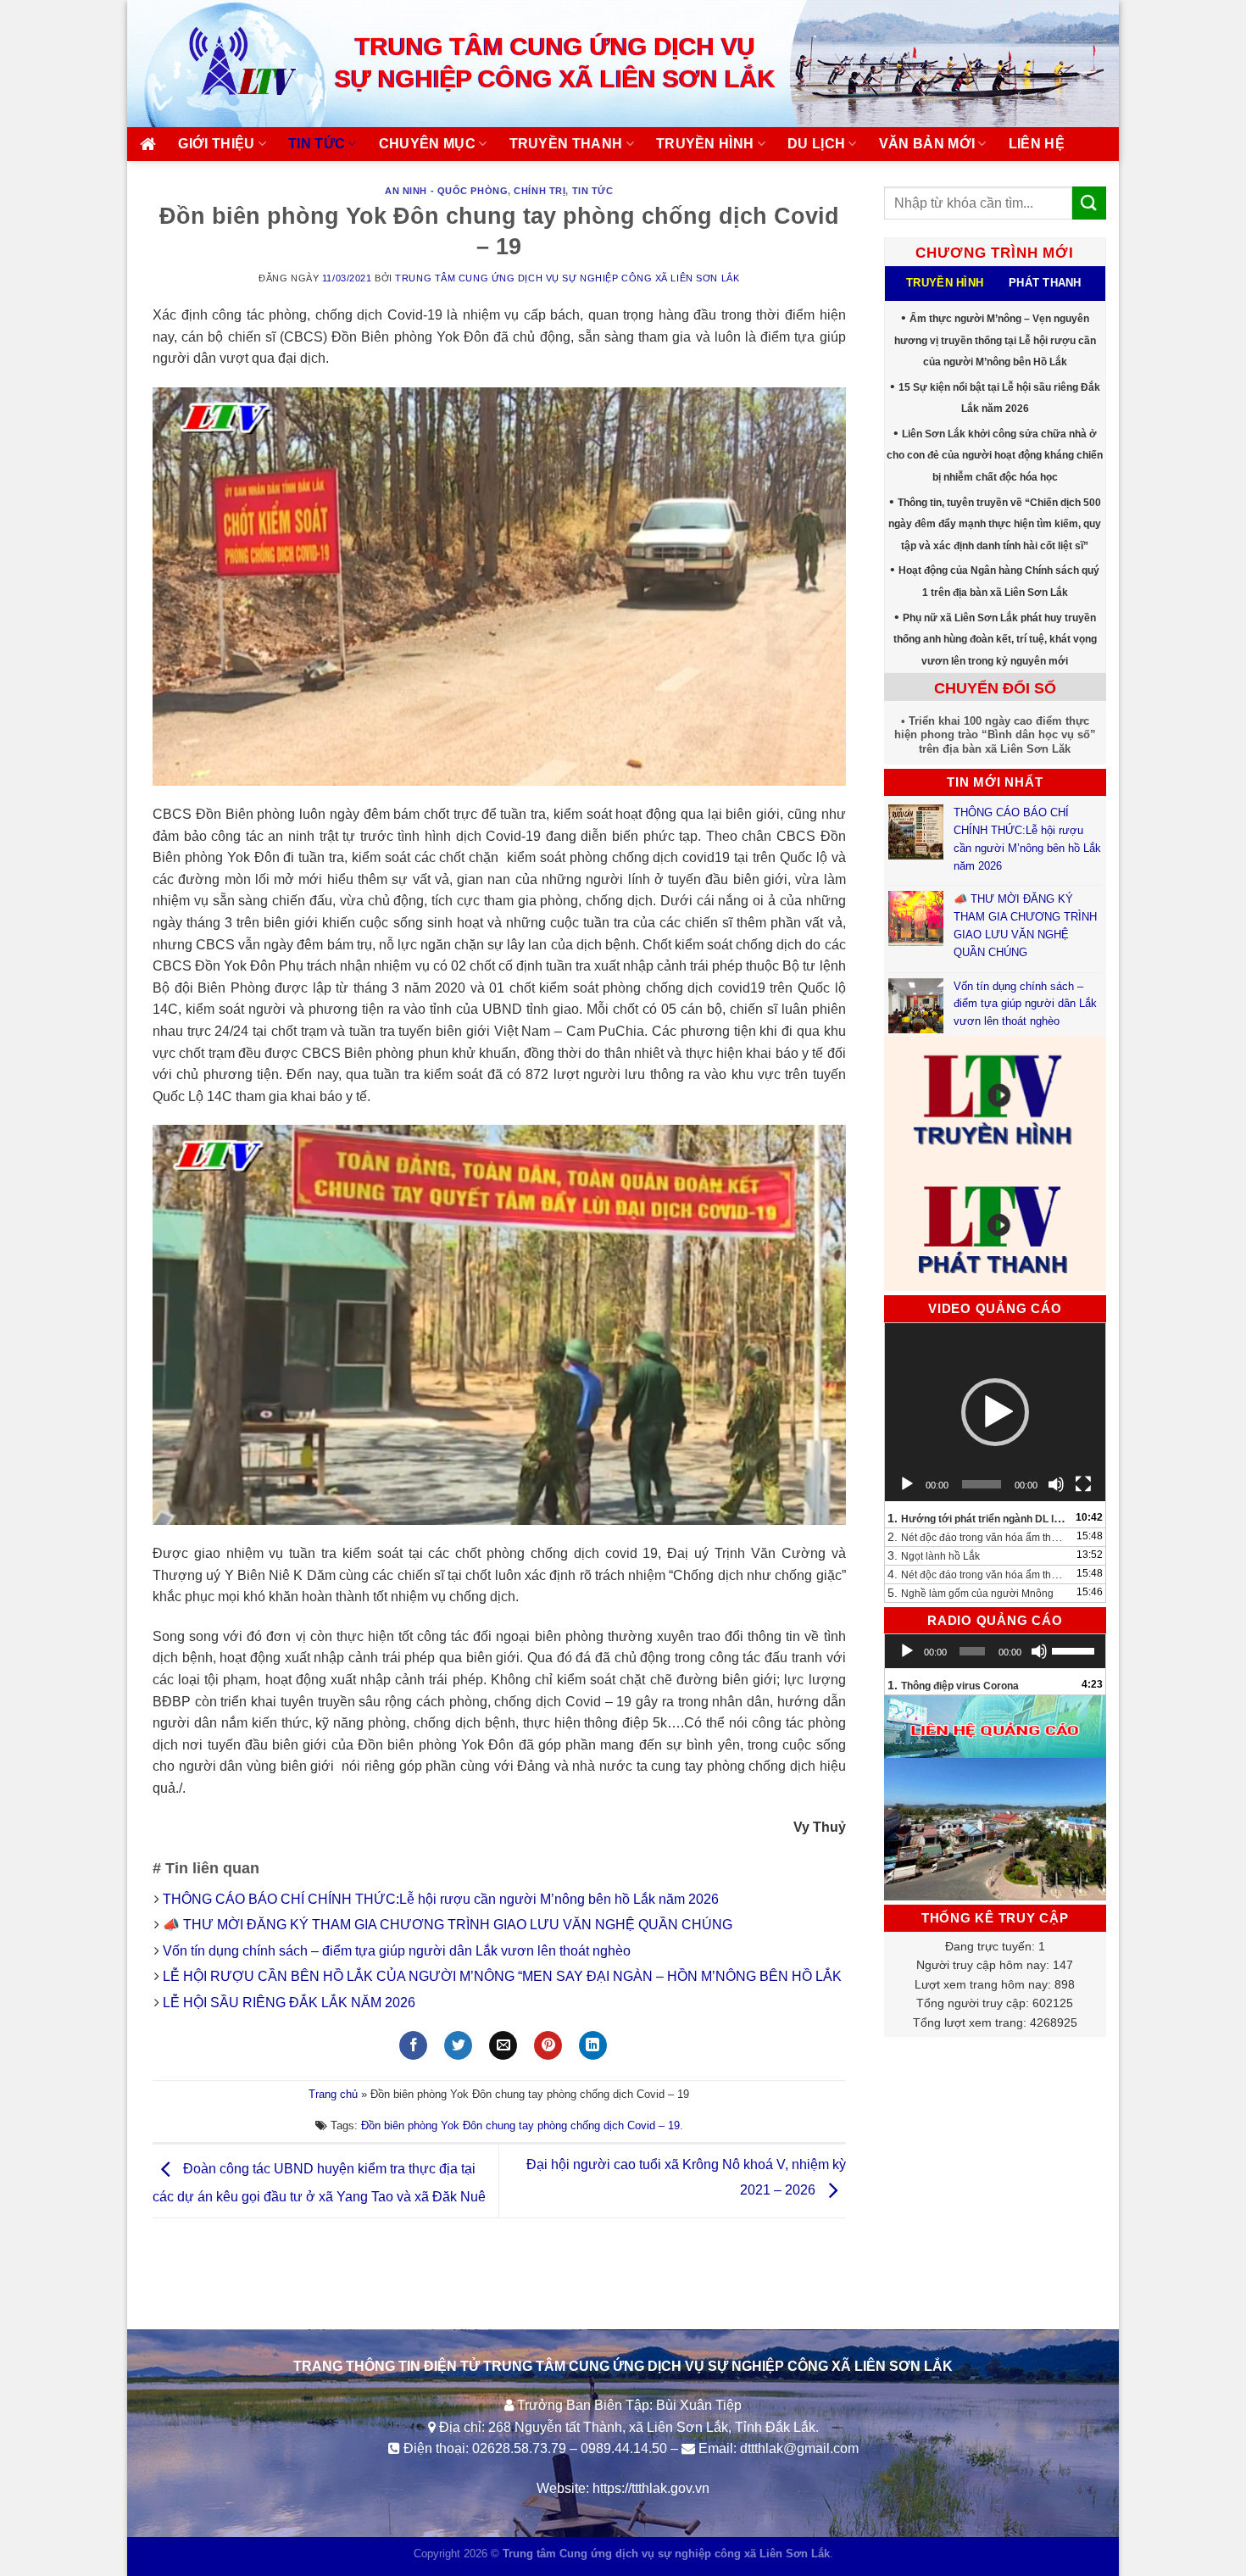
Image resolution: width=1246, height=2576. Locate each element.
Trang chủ (333, 2094)
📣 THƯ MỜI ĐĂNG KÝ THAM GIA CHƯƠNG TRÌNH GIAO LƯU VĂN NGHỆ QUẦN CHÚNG (449, 1925)
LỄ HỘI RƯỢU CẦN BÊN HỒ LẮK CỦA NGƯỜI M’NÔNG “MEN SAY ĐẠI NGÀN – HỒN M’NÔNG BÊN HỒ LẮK (502, 1976)
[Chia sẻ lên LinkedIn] (593, 2045)
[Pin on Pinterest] (548, 2045)
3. (934, 1555)
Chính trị (540, 191)
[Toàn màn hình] (1083, 1484)
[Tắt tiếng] (1056, 1484)
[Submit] (1089, 203)
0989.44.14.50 (624, 2448)
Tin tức (317, 144)
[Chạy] (907, 1484)
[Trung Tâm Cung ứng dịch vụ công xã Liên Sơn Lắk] (225, 63)
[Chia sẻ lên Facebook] (413, 2045)
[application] (996, 1412)
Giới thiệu (216, 144)
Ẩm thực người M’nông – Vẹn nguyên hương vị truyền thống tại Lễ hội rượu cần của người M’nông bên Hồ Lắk (995, 340)
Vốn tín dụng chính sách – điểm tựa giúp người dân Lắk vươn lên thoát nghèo (397, 1951)
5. (971, 1593)
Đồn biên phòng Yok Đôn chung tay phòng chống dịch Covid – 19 (520, 2125)
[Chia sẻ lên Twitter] (458, 2045)
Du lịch (816, 144)
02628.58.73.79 (519, 2448)
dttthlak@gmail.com (799, 2448)
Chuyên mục (427, 144)
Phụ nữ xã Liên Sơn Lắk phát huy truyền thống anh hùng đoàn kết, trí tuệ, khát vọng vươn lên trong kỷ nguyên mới (995, 640)
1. (979, 1518)
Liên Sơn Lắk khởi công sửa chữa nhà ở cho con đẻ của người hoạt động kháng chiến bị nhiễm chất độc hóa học (995, 456)
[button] (995, 1412)
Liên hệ (1037, 144)
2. (979, 1537)
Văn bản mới (927, 144)
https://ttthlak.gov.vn (651, 2488)
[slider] (1074, 1650)
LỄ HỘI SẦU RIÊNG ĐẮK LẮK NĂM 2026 (289, 2003)
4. (979, 1574)
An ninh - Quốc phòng (446, 191)
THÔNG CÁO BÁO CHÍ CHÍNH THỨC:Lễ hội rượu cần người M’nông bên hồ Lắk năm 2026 (441, 1899)
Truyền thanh (566, 144)
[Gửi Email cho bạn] (503, 2045)
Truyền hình (705, 144)
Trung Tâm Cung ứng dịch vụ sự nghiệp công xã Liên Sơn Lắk (567, 278)
